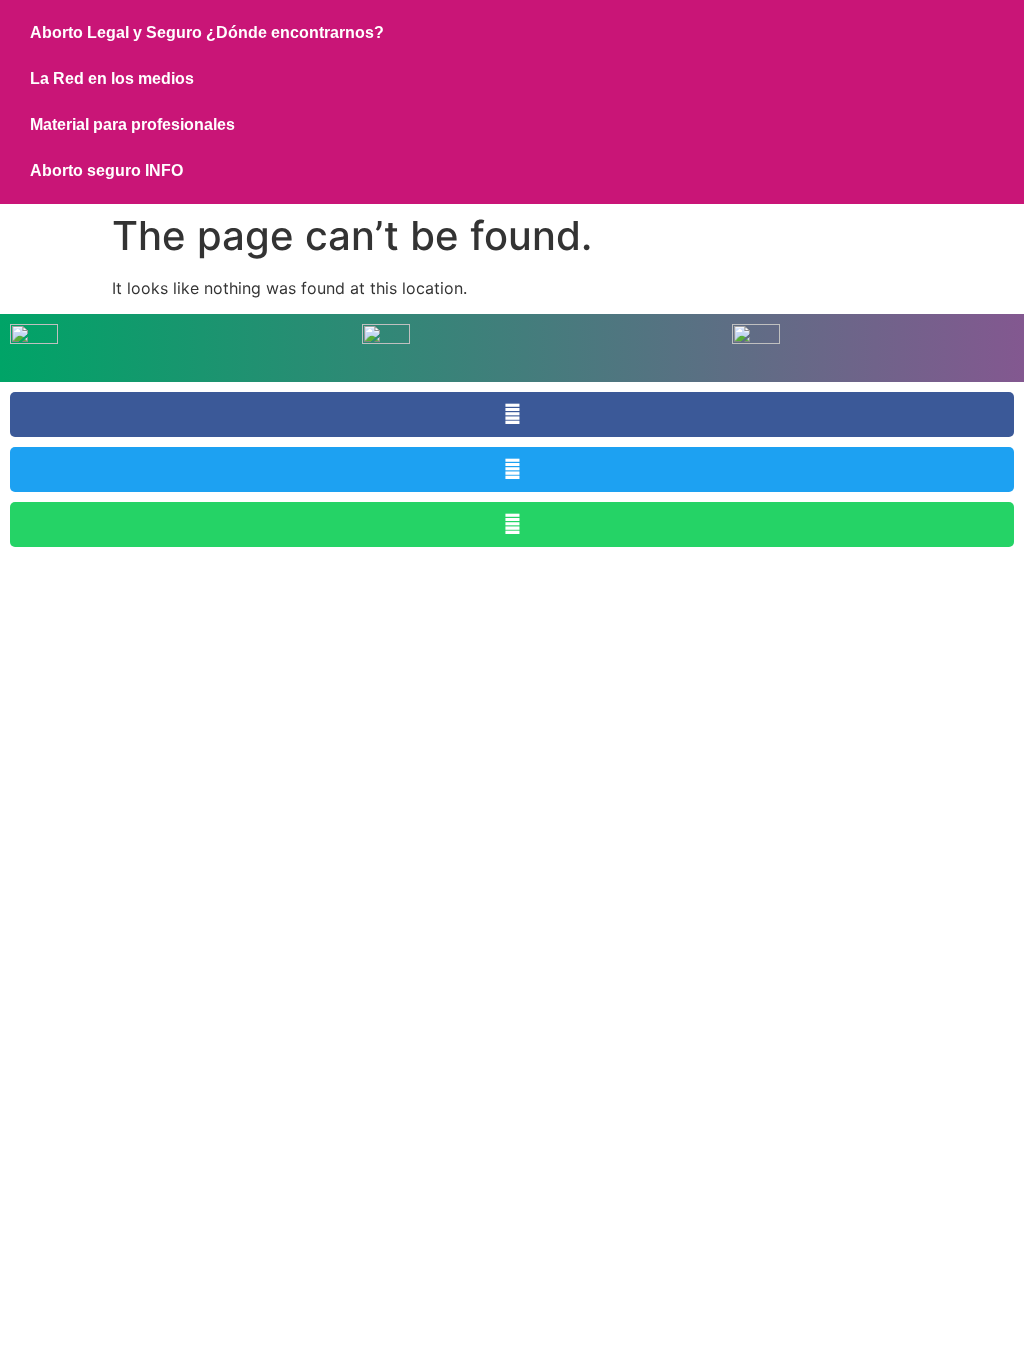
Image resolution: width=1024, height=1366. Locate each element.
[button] (512, 414)
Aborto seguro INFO (106, 170)
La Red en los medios (112, 78)
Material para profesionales (132, 124)
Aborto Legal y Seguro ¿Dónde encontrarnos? (207, 32)
